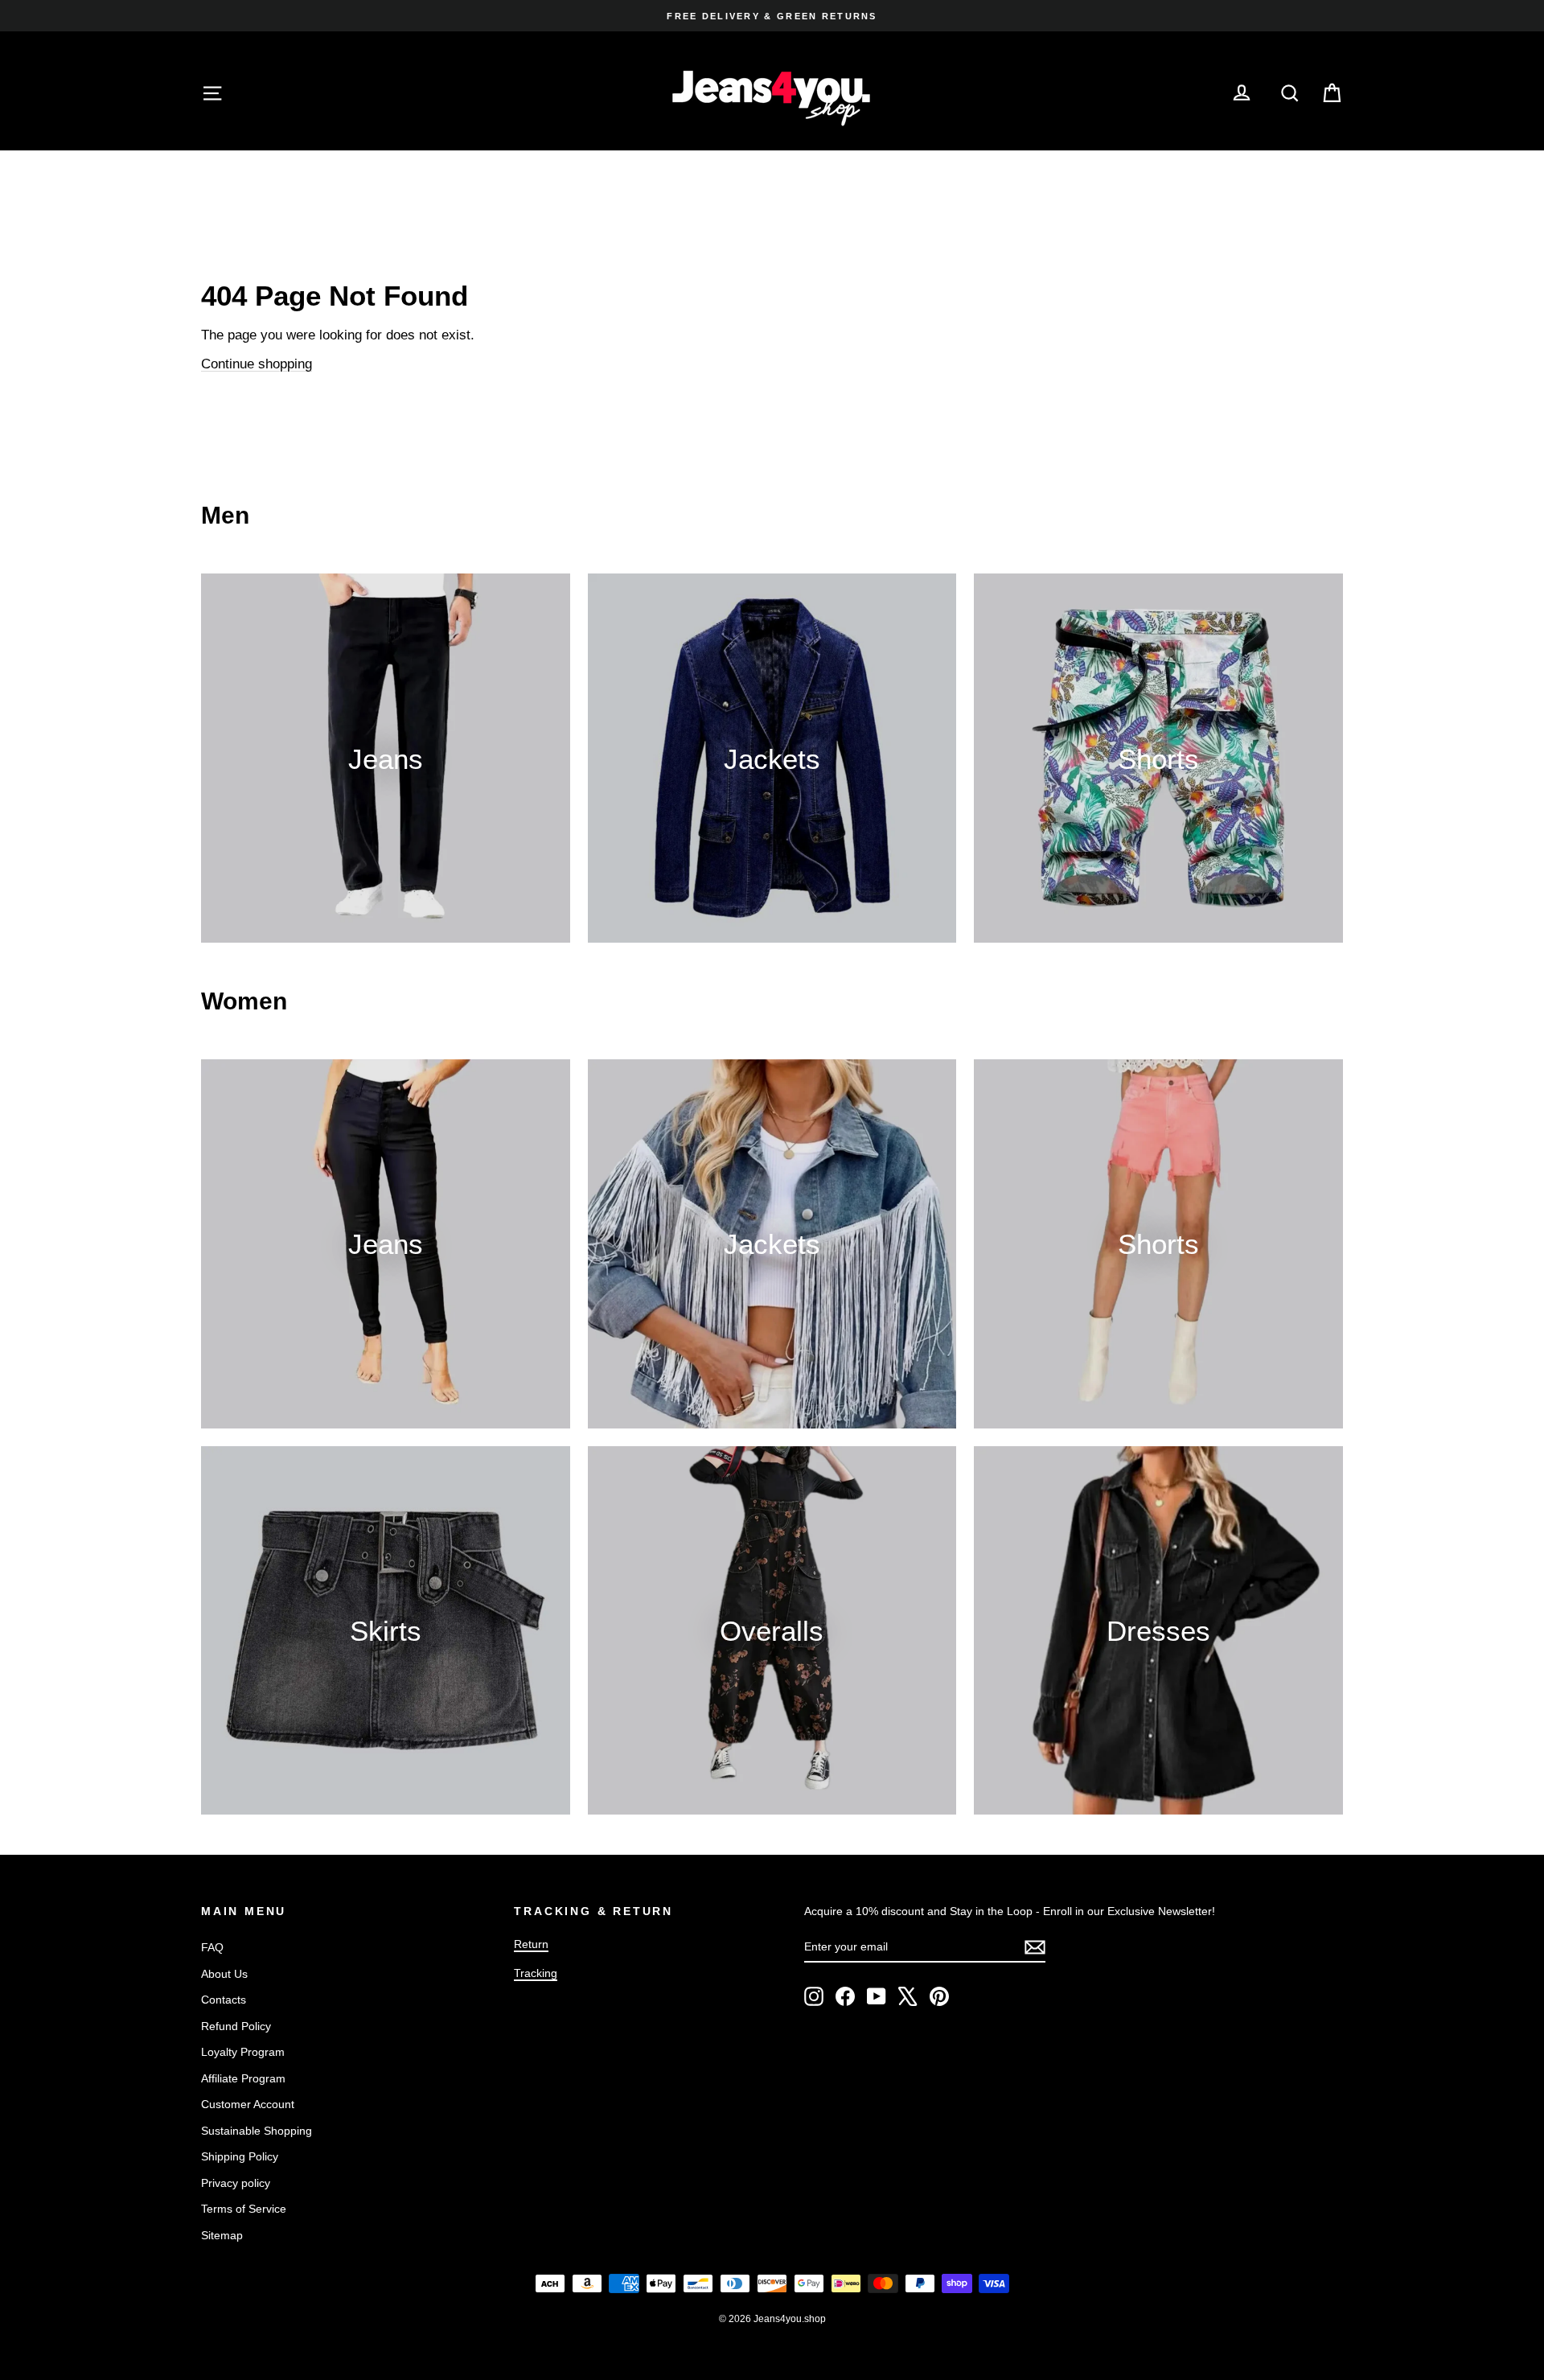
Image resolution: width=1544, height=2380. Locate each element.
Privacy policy (236, 2183)
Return (531, 1944)
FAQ (212, 1947)
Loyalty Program (243, 2052)
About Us (224, 1974)
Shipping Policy (240, 2156)
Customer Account (248, 2104)
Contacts (224, 2000)
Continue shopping (257, 364)
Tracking (536, 1973)
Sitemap (222, 2235)
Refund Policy (236, 2026)
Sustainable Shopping (257, 2131)
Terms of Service (244, 2209)
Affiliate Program (243, 2078)
